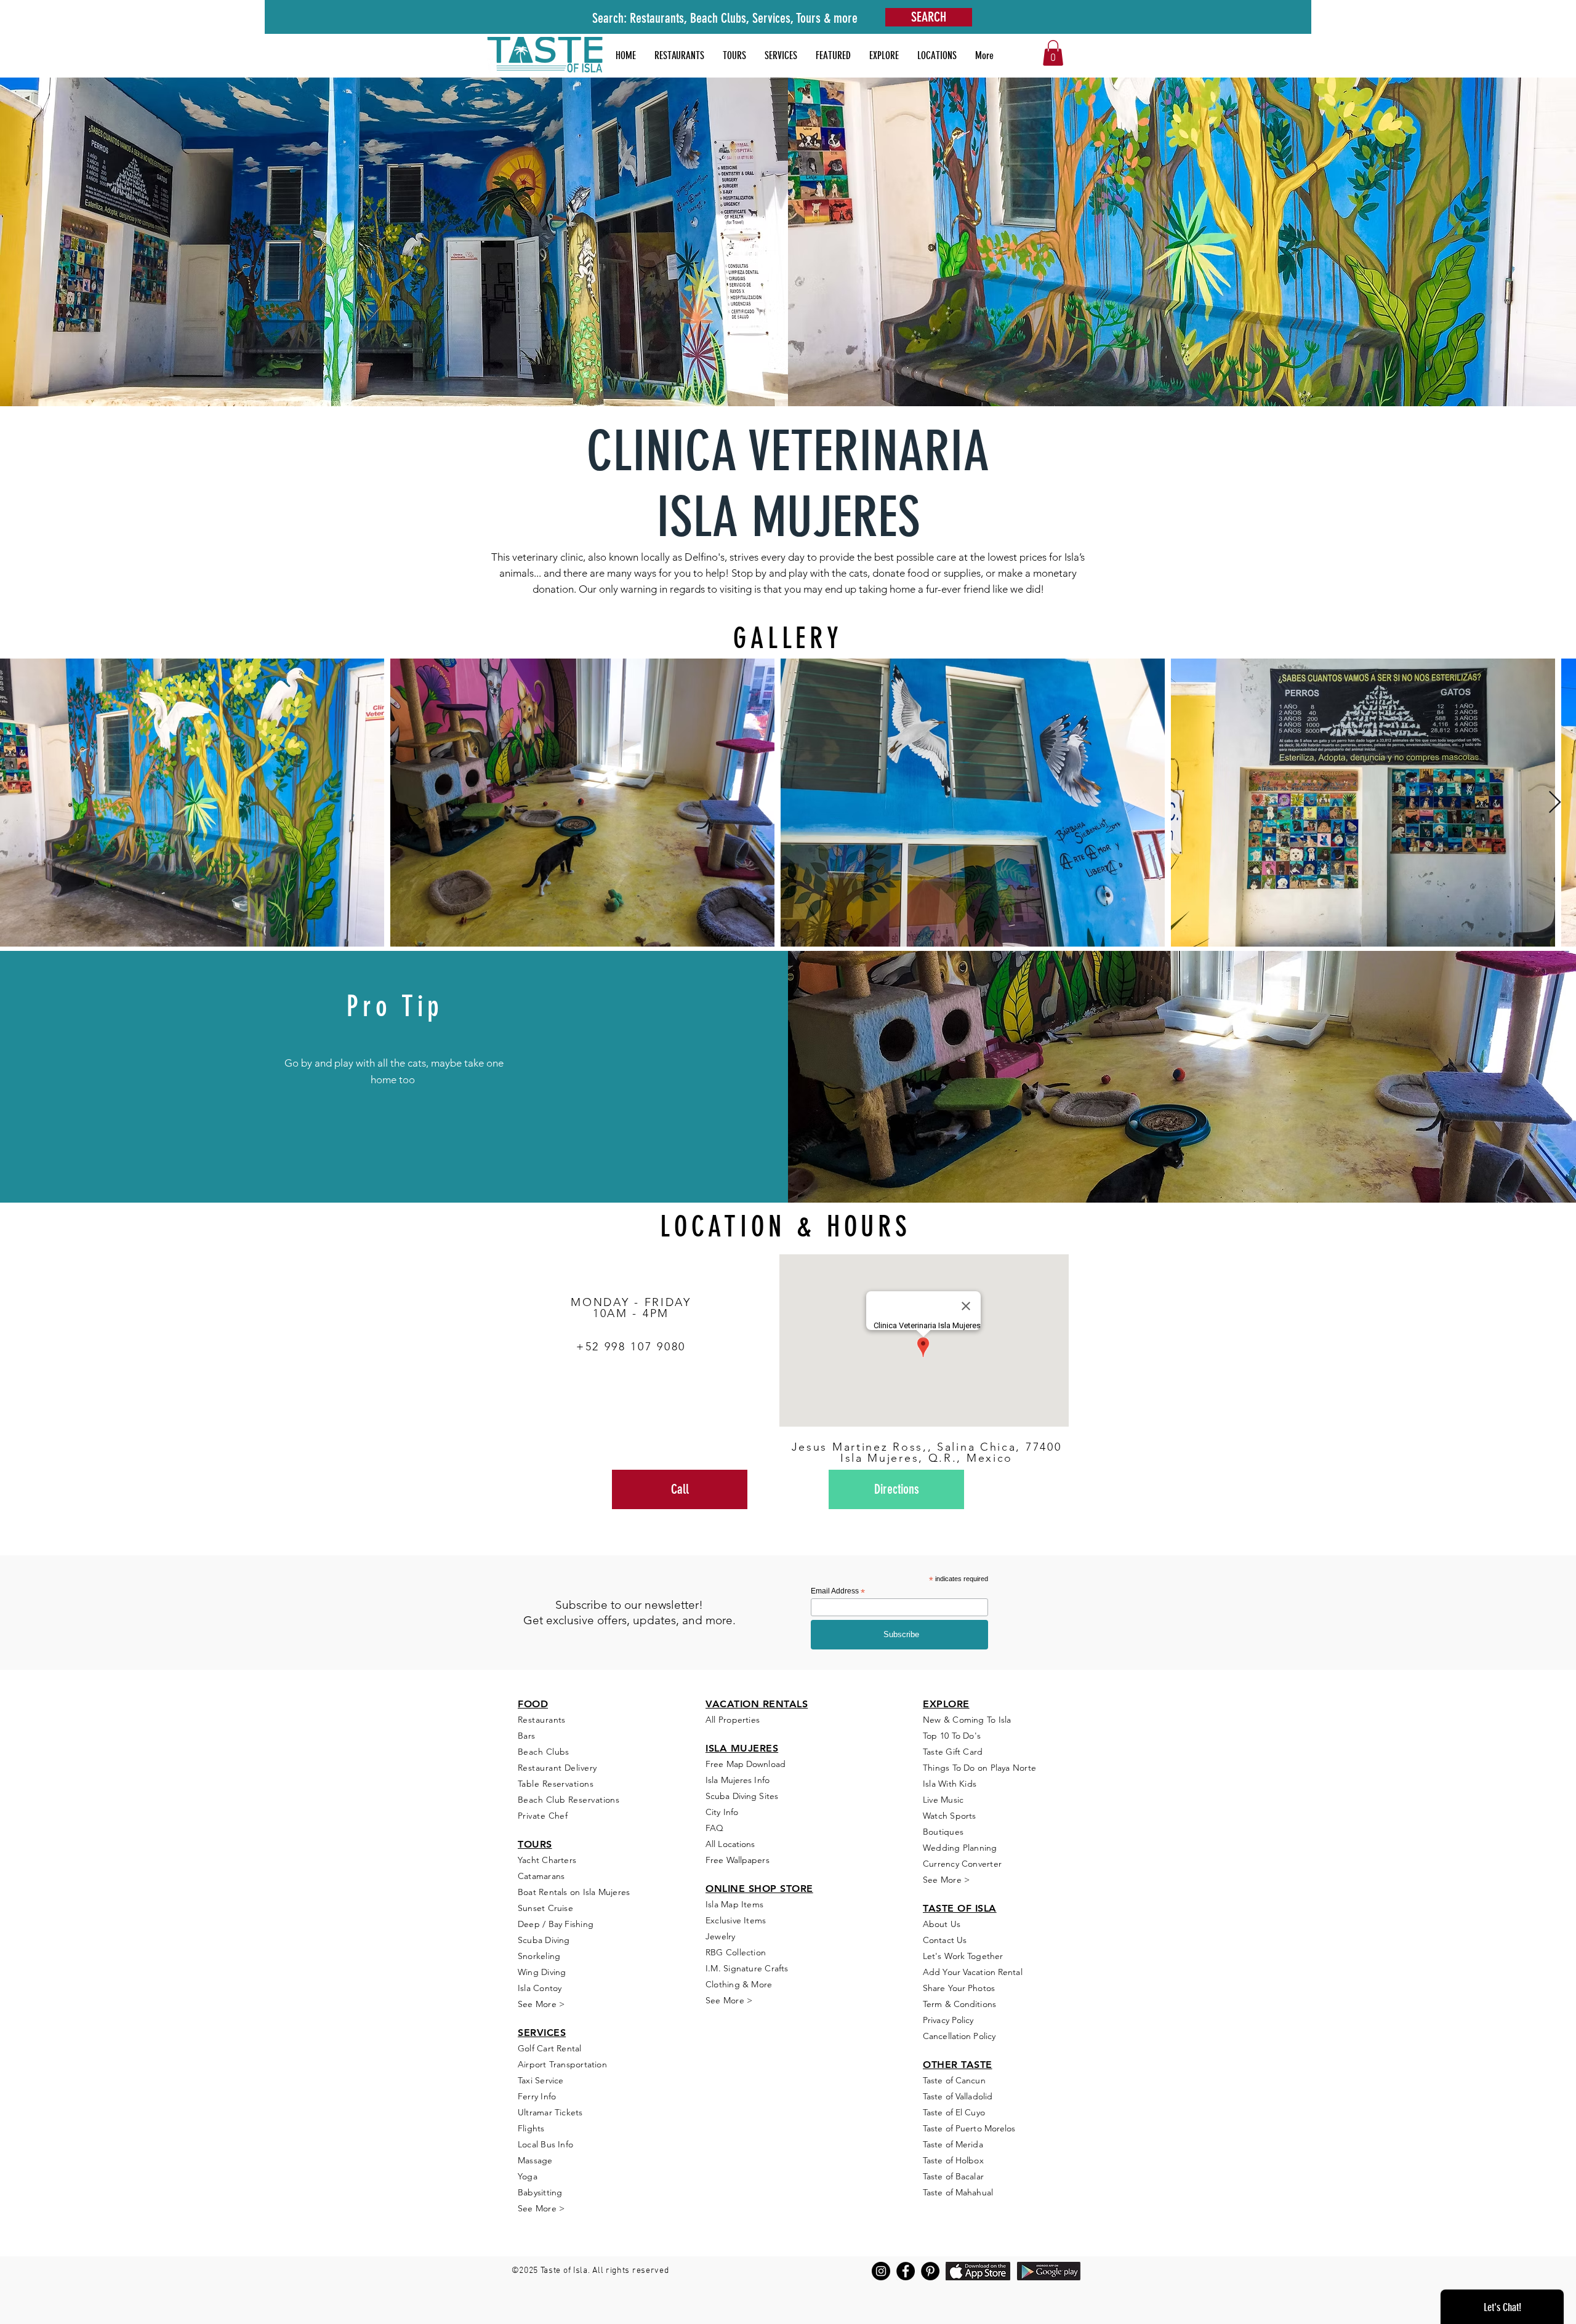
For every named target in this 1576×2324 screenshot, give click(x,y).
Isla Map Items (734, 1904)
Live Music (943, 1800)
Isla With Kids (950, 1784)
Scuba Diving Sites (742, 1796)
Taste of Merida (953, 2144)
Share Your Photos (959, 1988)
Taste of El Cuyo (954, 2112)
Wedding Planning (960, 1848)
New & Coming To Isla (967, 1720)
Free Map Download (746, 1764)
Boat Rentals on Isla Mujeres (574, 1892)
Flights (531, 2128)
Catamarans (541, 1876)
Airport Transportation (562, 2064)
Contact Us (945, 1940)
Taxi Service (541, 2080)
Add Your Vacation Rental (973, 1972)
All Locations (730, 1844)
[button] (833, 55)
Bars (527, 1736)
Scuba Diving (544, 1940)
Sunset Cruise (545, 1908)
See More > (541, 2004)
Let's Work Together (963, 1956)
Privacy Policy (948, 2020)
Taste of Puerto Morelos (969, 2128)
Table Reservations (556, 1784)
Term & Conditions (959, 2004)
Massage (535, 2160)
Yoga (528, 2176)
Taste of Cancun (954, 2080)
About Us (942, 1924)
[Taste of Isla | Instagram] (881, 2271)
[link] (1053, 53)
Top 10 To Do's (953, 1736)
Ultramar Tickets (550, 2112)
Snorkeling (539, 1956)
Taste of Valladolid (958, 2096)
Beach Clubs (544, 1752)
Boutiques (943, 1832)
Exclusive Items (736, 1920)
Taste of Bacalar (953, 2176)
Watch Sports (950, 1816)
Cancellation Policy (959, 2036)
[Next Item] (1555, 803)
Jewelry (721, 1936)
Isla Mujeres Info (738, 1780)
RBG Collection (736, 1952)
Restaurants (542, 1720)
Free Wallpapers (738, 1860)
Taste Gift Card (953, 1752)
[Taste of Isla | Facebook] (906, 2271)
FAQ (714, 1828)
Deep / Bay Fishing (556, 1924)
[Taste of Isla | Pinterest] (930, 2271)
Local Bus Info (545, 2144)
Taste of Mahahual (958, 2192)
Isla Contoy (540, 1988)
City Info (722, 1812)
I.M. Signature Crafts (747, 1968)
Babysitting (540, 2192)
